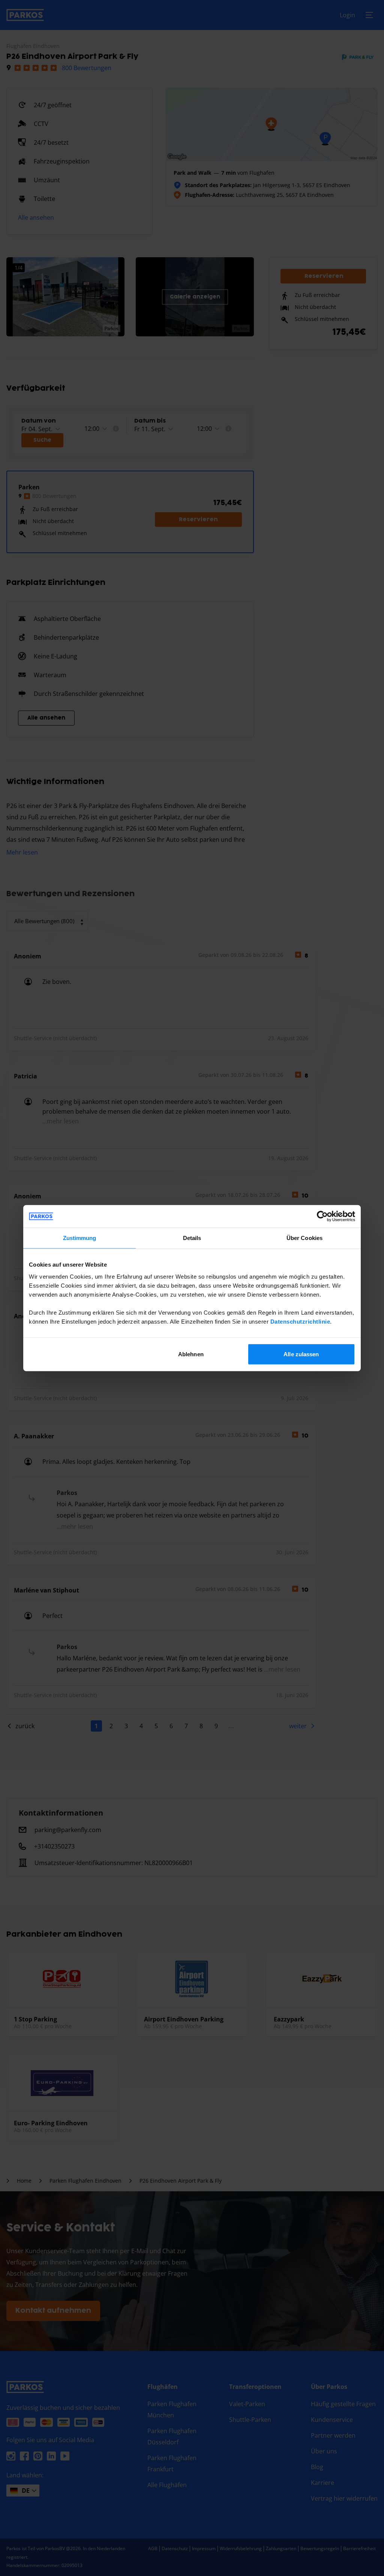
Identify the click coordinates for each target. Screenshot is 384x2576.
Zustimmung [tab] (80, 1238)
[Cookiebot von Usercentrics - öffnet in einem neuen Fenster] (322, 1216)
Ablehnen (191, 1354)
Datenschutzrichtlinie (300, 1321)
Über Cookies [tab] (304, 1238)
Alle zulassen (301, 1354)
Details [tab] (192, 1238)
